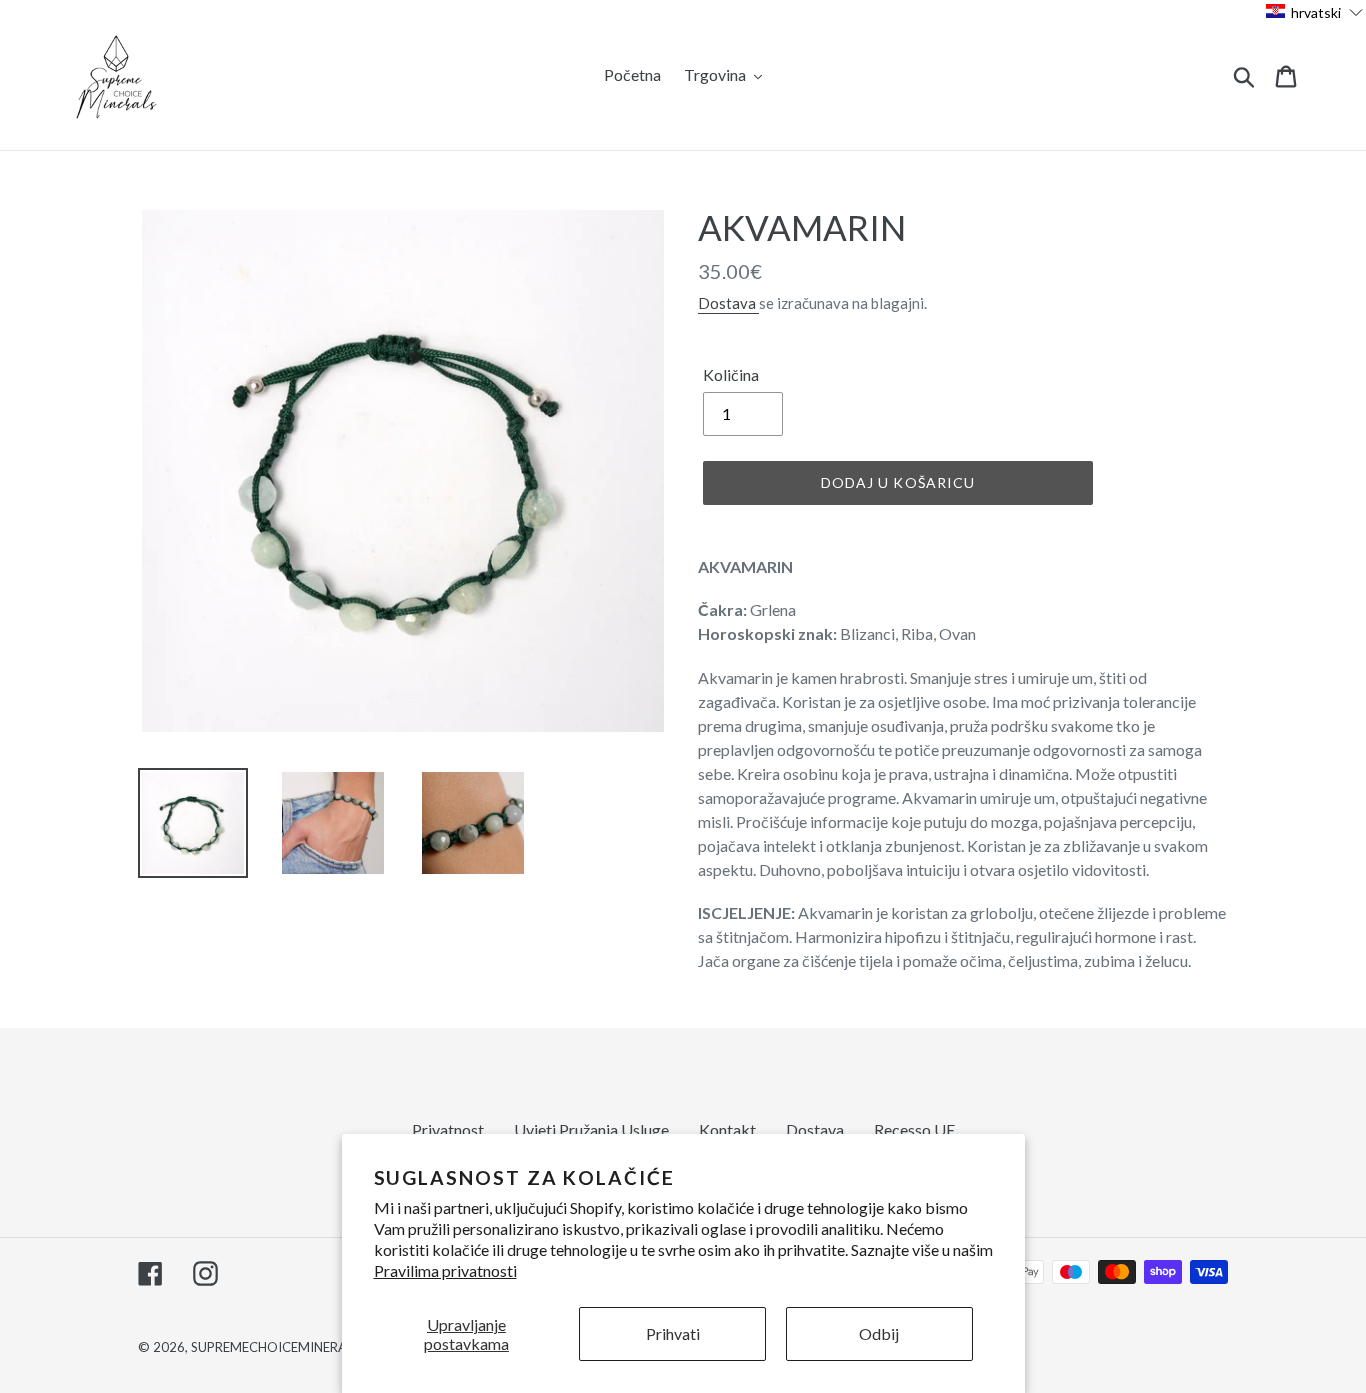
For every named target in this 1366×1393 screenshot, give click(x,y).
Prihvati (673, 1333)
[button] (1315, 11)
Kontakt (727, 1129)
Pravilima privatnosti (445, 1270)
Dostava (728, 303)
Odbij (879, 1333)
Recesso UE (914, 1129)
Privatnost (448, 1129)
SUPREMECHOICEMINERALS (275, 1347)
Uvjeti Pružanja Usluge (591, 1129)
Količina (731, 374)
